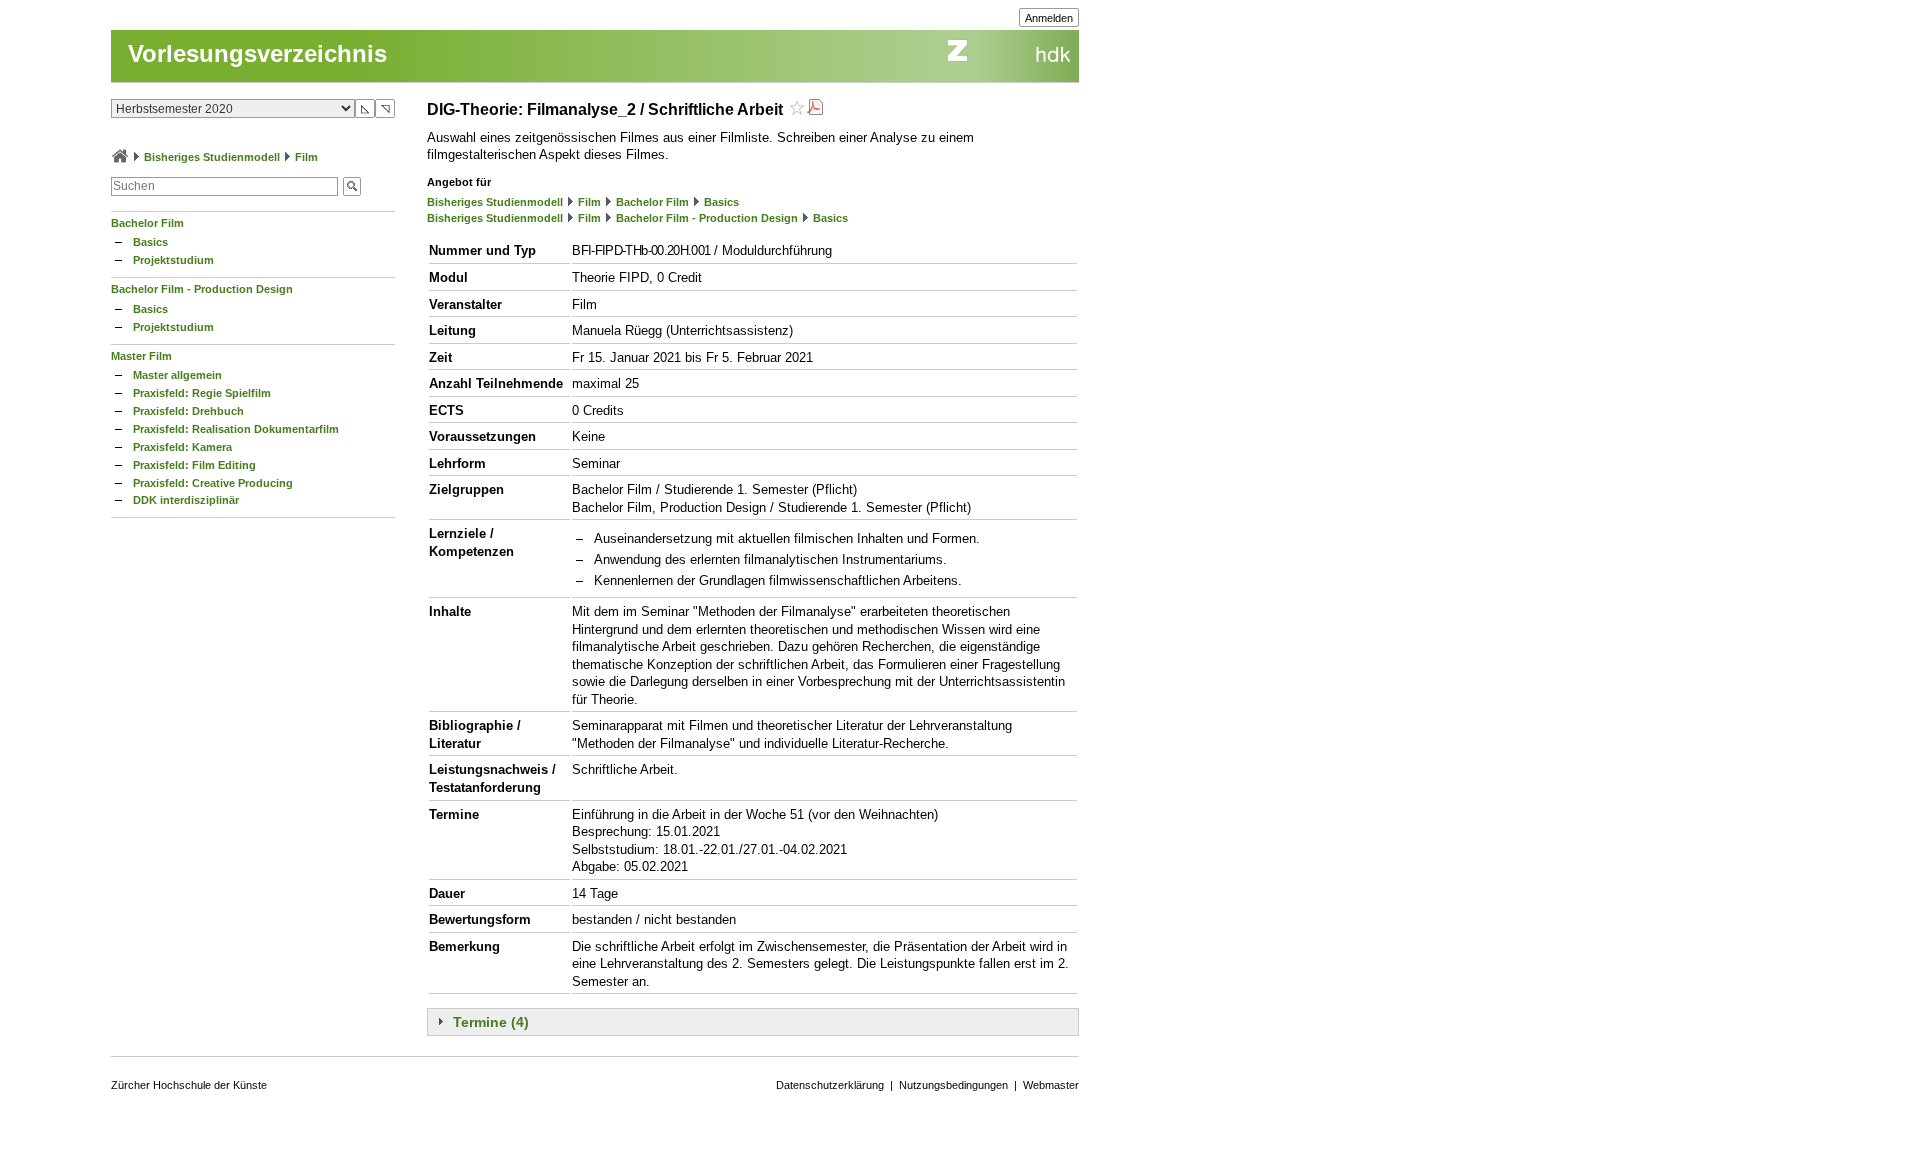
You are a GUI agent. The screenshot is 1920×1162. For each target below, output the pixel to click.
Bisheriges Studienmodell (212, 157)
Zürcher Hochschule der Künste (189, 1085)
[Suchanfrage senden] (352, 186)
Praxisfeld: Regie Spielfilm (202, 393)
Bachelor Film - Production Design (202, 289)
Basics (150, 242)
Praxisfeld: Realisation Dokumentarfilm (236, 429)
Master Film (141, 356)
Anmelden (1049, 18)
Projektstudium (173, 260)
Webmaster (1051, 1085)
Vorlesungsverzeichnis (257, 53)
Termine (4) (491, 1022)
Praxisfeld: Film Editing (194, 465)
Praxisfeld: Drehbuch (188, 411)
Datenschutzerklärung (830, 1085)
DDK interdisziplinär (186, 500)
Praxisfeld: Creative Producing (213, 483)
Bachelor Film (147, 223)
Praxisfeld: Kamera (182, 447)
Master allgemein (177, 375)
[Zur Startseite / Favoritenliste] (120, 157)
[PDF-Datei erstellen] (815, 109)
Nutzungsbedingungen (953, 1085)
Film (306, 157)
